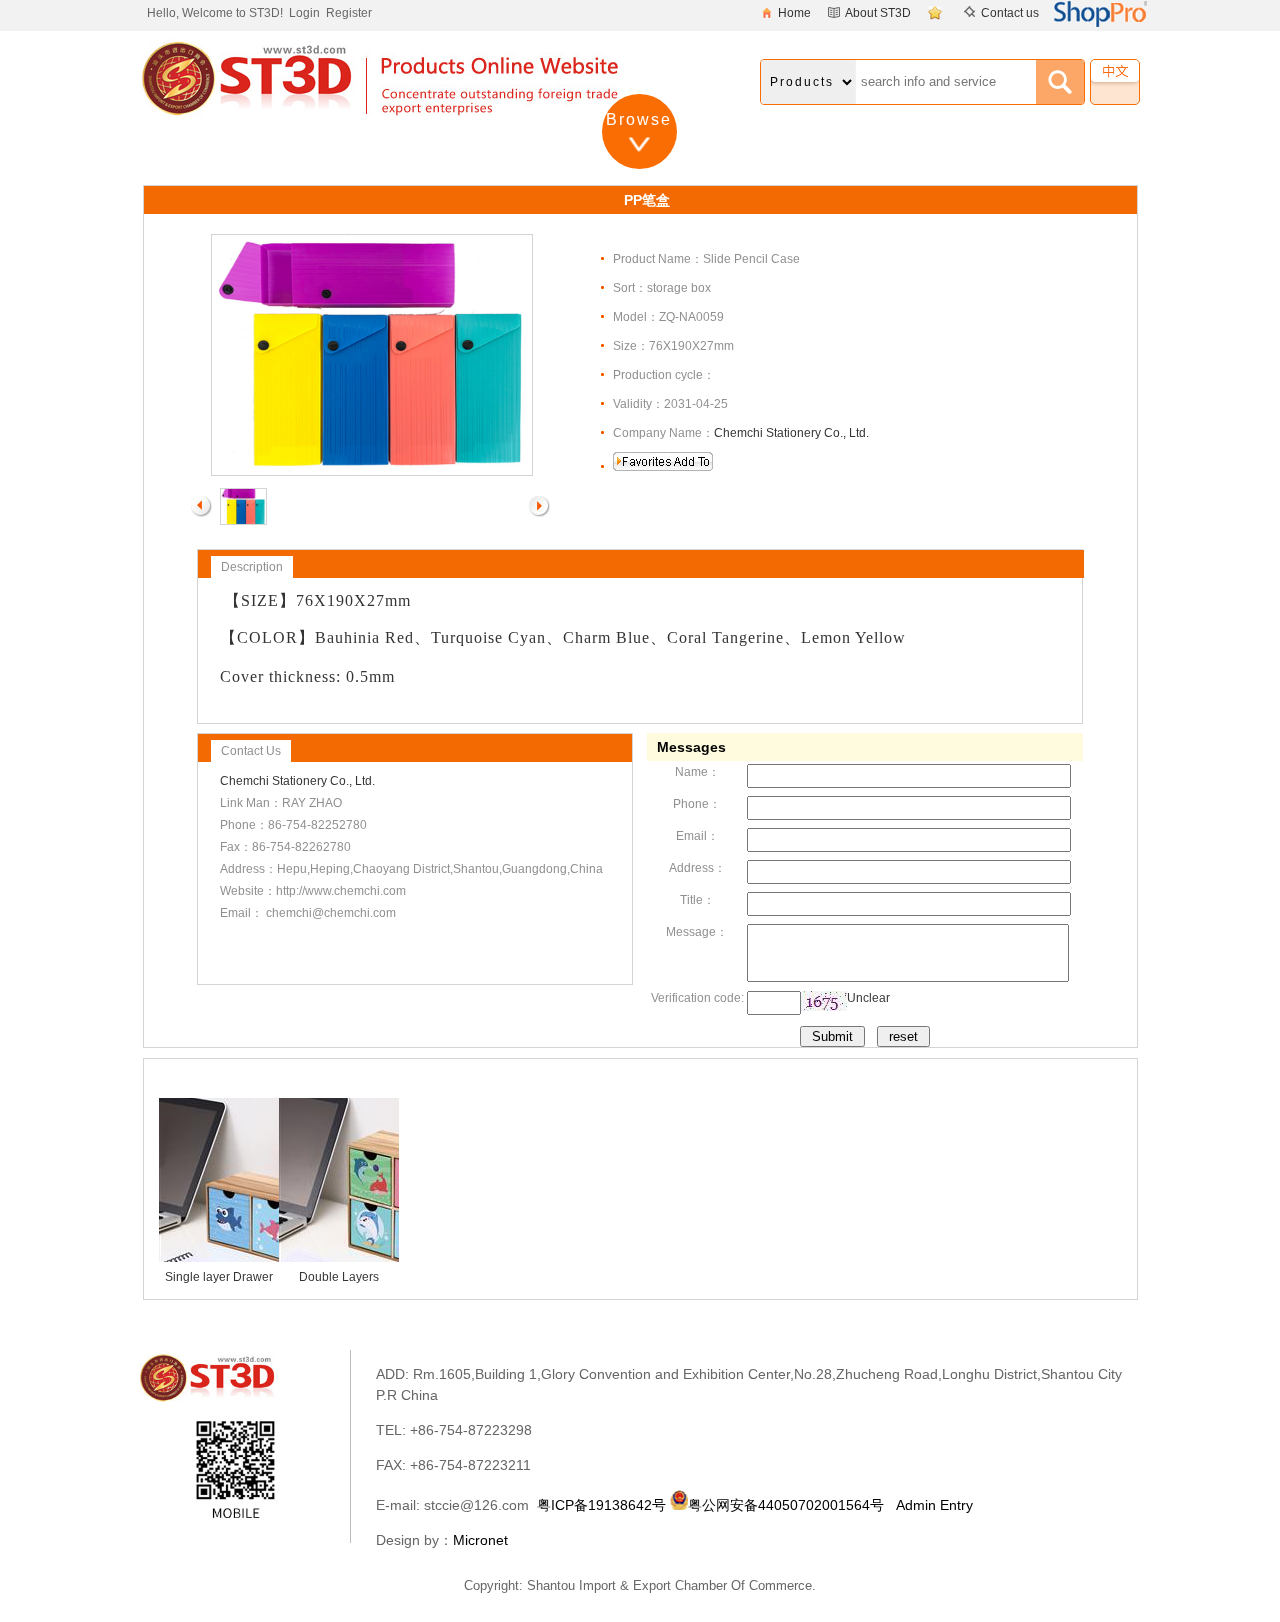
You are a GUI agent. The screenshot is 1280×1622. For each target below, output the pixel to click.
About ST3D (878, 13)
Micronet (480, 1540)
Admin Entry (934, 1505)
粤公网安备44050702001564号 (786, 1505)
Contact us (1010, 13)
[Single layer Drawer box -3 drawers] (277, 1258)
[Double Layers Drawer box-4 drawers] (397, 1258)
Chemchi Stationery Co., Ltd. (791, 433)
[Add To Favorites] (937, 13)
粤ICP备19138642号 (601, 1505)
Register (349, 13)
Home (794, 13)
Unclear (868, 998)
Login (304, 13)
